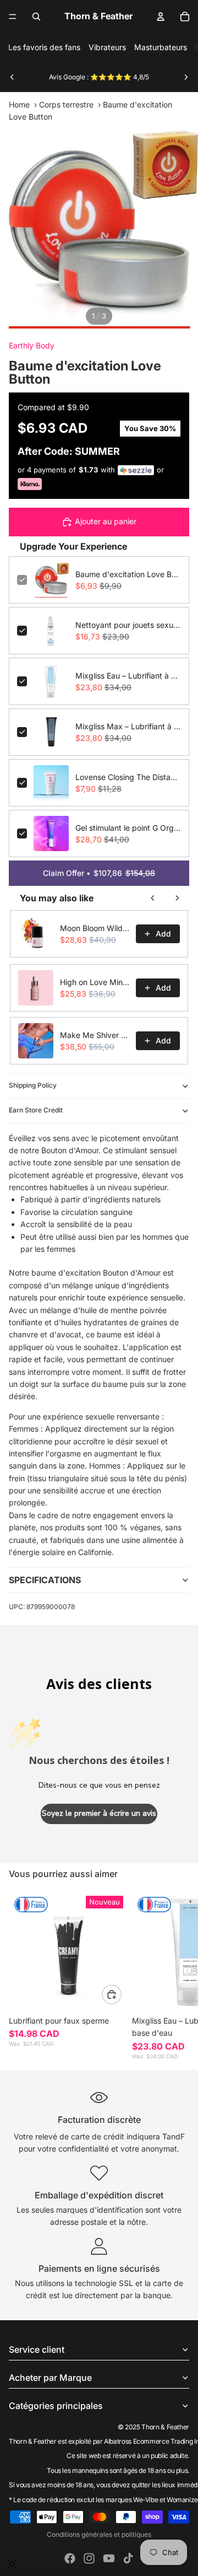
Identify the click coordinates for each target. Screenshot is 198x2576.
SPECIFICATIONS (45, 1580)
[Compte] (161, 17)
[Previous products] (153, 898)
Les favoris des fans (44, 47)
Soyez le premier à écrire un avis (99, 1813)
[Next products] (177, 898)
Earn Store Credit (36, 1110)
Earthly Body (32, 345)
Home (19, 104)
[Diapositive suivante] (186, 77)
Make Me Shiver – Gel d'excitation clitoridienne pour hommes (95, 1035)
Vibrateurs (107, 47)
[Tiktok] (128, 2558)
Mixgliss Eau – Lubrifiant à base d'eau (128, 676)
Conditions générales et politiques (99, 2534)
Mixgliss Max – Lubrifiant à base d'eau (128, 726)
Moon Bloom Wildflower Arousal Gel (95, 928)
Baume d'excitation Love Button (128, 574)
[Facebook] (70, 2558)
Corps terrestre (66, 104)
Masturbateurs (161, 47)
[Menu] (13, 17)
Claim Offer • (99, 873)
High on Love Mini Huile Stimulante (95, 982)
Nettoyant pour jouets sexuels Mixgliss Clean (128, 625)
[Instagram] (89, 2558)
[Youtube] (109, 2558)
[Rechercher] (36, 17)
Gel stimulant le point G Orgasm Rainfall (128, 828)
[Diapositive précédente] (12, 77)
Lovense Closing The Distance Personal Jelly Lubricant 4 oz (128, 777)
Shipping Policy (33, 1085)
